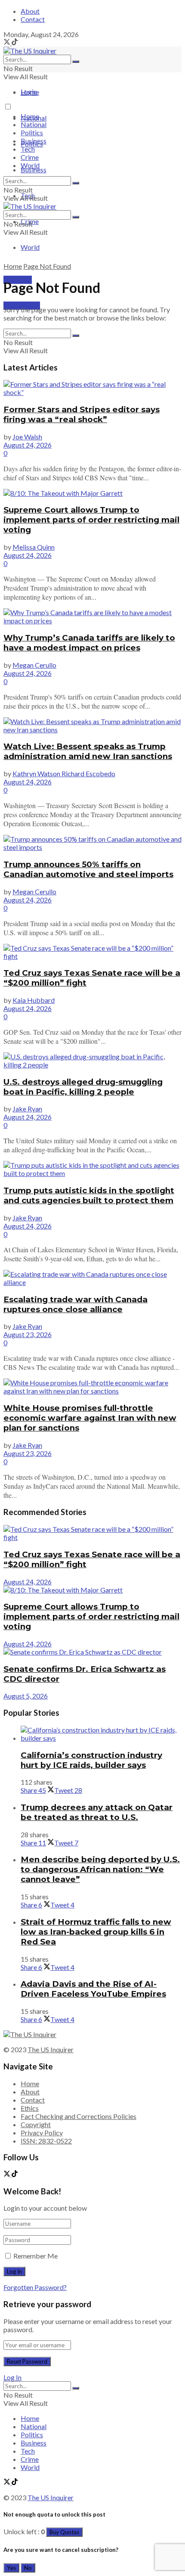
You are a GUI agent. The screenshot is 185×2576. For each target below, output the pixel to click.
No (28, 2568)
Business (34, 170)
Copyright (36, 2124)
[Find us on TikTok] (15, 42)
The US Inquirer (51, 2049)
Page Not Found (47, 266)
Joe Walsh (27, 437)
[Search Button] (76, 62)
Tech (28, 149)
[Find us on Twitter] (8, 42)
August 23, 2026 (28, 1334)
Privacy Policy (42, 2133)
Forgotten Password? (35, 2287)
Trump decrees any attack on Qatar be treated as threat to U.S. (97, 1812)
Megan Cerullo (34, 665)
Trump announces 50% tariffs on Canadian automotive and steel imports (88, 869)
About (30, 11)
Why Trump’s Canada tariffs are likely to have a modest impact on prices (89, 643)
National (34, 124)
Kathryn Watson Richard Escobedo (64, 773)
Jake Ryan (27, 1109)
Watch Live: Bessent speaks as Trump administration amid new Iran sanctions (88, 751)
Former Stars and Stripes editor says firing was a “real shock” (82, 414)
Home (30, 92)
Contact (33, 19)
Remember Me (35, 2256)
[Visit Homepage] (30, 51)
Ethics (30, 2108)
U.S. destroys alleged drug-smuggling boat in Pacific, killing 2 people (83, 1087)
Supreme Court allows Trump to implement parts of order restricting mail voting (91, 520)
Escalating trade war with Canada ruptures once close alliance (76, 1304)
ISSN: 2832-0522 (46, 2141)
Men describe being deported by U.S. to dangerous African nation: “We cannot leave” (100, 1869)
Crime (30, 157)
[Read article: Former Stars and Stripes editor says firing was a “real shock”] (92, 388)
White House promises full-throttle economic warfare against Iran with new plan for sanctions (90, 1418)
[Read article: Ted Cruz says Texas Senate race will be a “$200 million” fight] (92, 952)
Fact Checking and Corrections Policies (79, 2116)
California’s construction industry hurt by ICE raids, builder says (91, 1760)
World (30, 247)
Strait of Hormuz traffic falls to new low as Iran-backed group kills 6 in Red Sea (96, 1932)
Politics (32, 132)
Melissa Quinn (34, 547)
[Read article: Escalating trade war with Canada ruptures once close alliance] (92, 1278)
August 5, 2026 (26, 1696)
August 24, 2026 (28, 445)
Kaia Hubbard (34, 1000)
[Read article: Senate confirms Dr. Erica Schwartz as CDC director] (92, 1652)
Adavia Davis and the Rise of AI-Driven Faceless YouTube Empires (93, 1989)
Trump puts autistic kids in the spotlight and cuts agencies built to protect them (89, 1195)
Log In (12, 2377)
